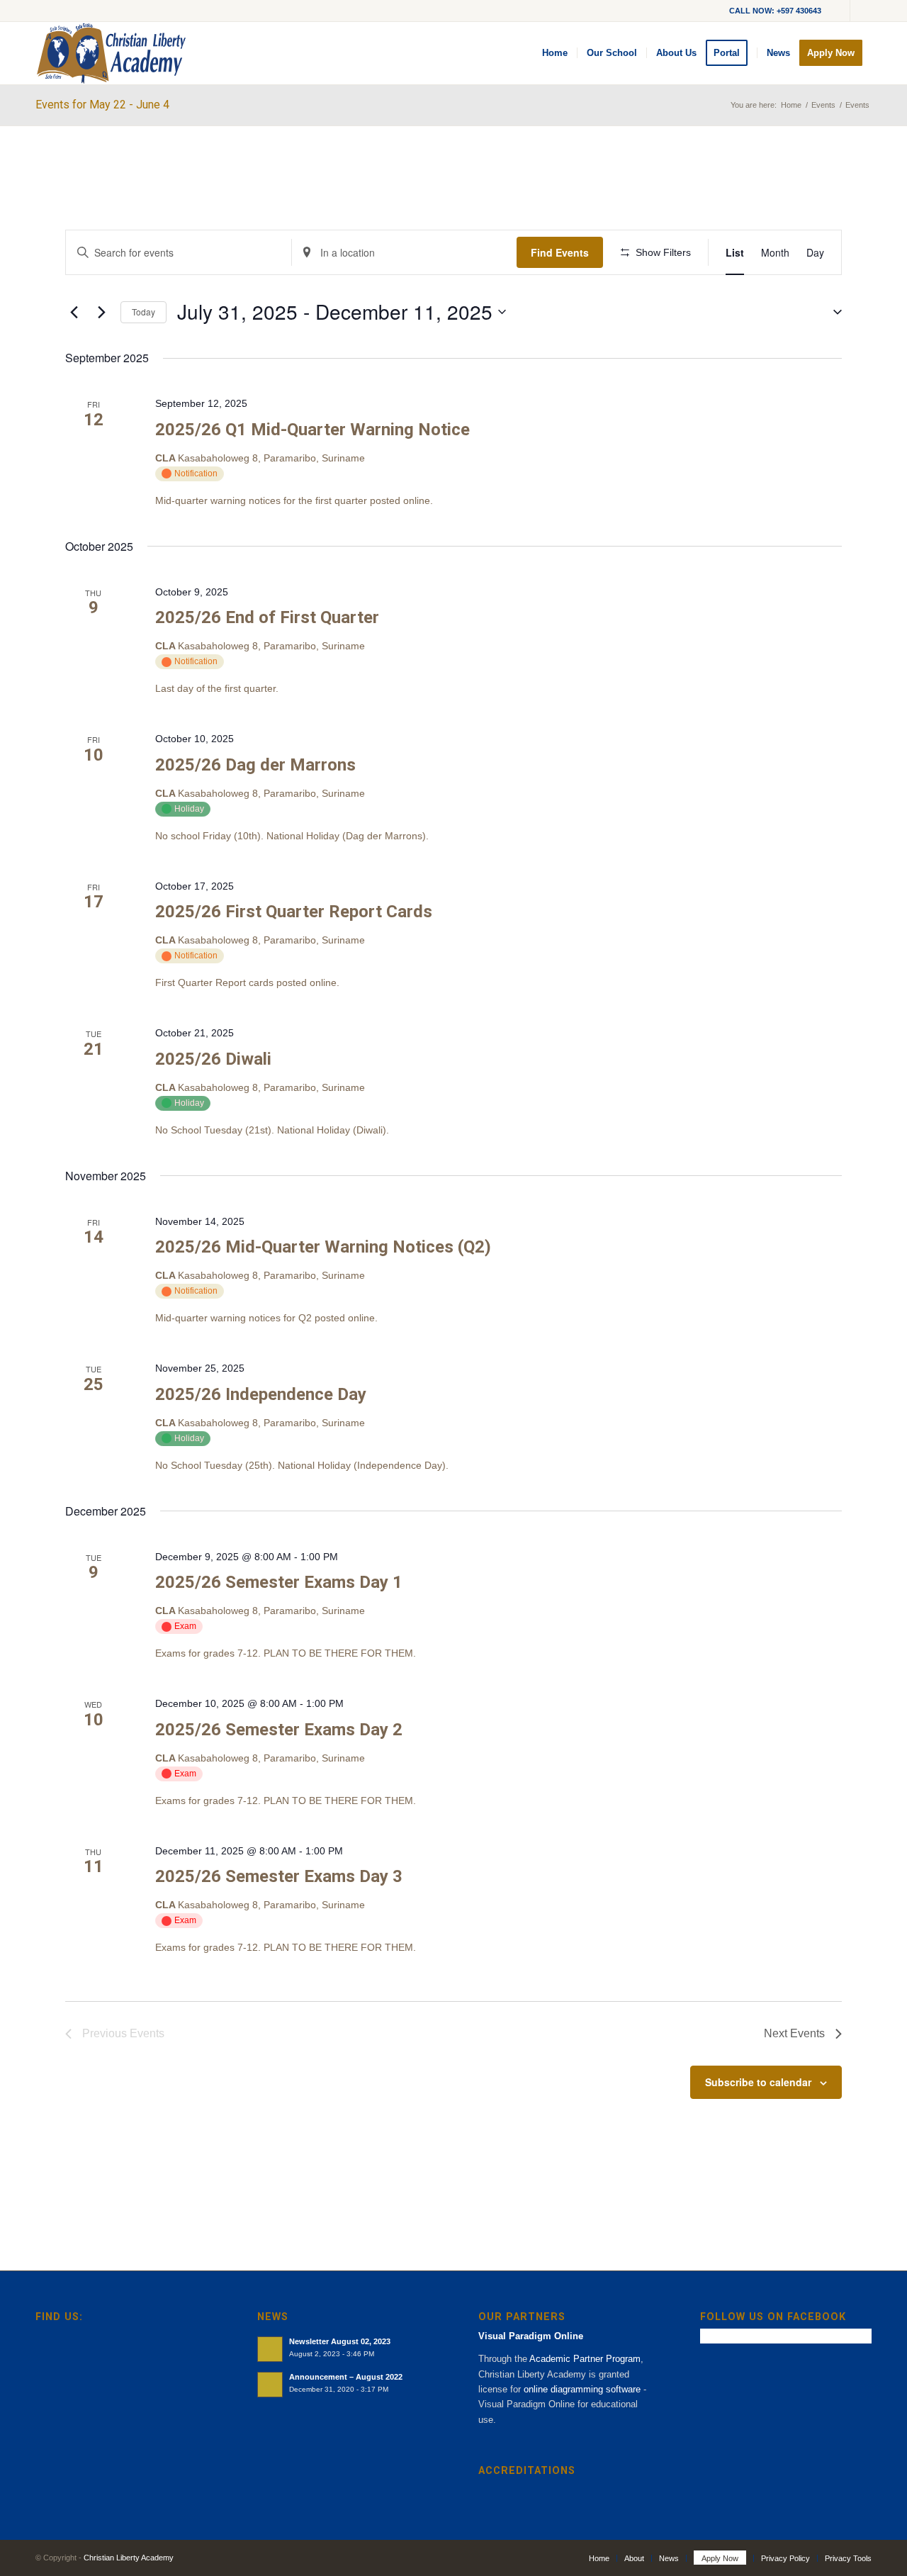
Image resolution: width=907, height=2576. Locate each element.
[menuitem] (555, 53)
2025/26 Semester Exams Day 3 (279, 1876)
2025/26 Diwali (213, 1059)
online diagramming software (582, 2389)
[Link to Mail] (839, 11)
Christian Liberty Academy (129, 2558)
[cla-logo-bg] (111, 53)
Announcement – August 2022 (346, 2377)
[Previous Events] (74, 312)
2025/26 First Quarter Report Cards (294, 912)
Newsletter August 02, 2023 (340, 2341)
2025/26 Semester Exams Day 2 (279, 1730)
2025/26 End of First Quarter (267, 617)
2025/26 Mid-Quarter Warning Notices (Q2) (323, 1247)
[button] (832, 312)
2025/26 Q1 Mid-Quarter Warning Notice (312, 430)
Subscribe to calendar (758, 2082)
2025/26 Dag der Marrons (255, 765)
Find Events (560, 252)
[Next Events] (101, 312)
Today (143, 312)
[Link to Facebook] (861, 11)
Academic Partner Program (585, 2359)
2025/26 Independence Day (261, 1394)
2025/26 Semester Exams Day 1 (279, 1582)
